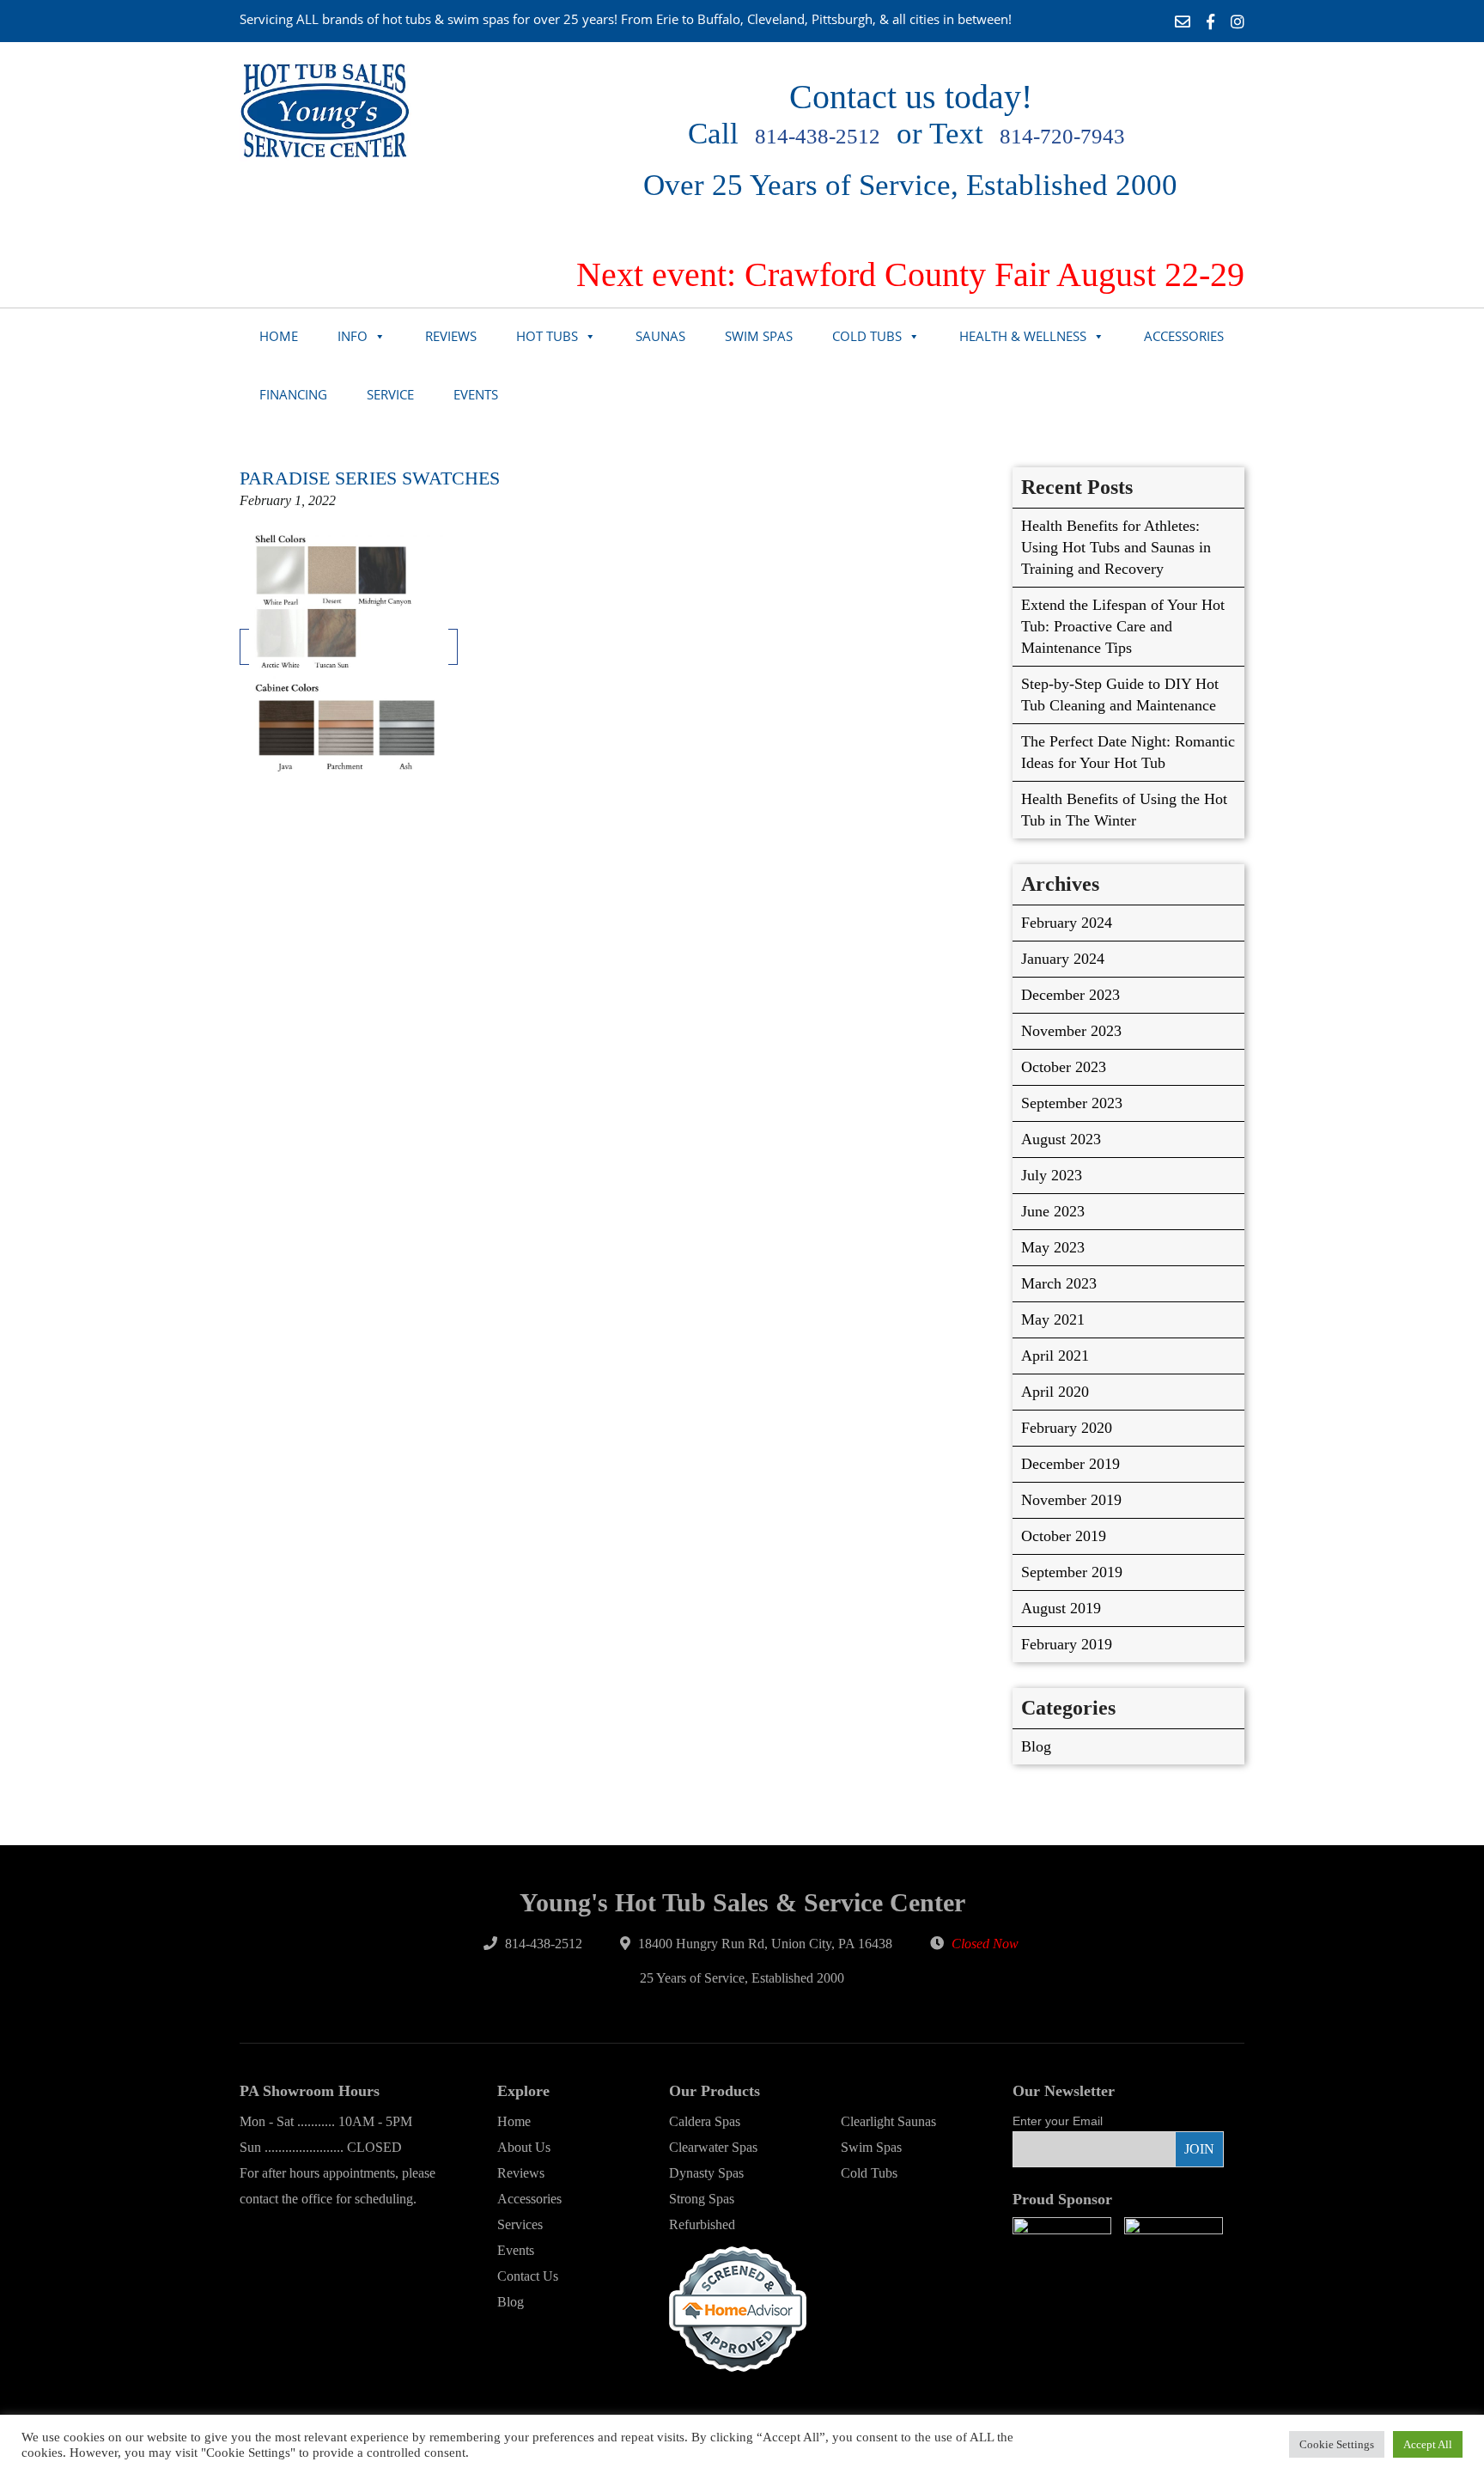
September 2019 (1072, 1572)
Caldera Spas (705, 2121)
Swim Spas (759, 336)
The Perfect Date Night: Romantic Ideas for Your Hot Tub (1128, 752)
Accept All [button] (1428, 2444)
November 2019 (1071, 1500)
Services (520, 2224)
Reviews (451, 336)
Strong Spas (702, 2199)
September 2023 (1072, 1103)
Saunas (660, 336)
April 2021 (1055, 1356)
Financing (293, 394)
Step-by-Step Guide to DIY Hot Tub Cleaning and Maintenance (1120, 695)
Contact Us (528, 2276)
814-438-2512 (818, 136)
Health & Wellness (1023, 336)
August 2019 (1061, 1608)
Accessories (1184, 336)
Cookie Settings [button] (1337, 2444)
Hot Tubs (547, 336)
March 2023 (1059, 1283)
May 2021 (1053, 1319)
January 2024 (1063, 959)
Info (353, 336)
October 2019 (1064, 1536)
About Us (524, 2147)
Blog (1036, 1746)
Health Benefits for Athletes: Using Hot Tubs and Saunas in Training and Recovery (1116, 547)
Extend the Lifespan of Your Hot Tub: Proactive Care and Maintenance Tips (1123, 626)
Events (476, 394)
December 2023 (1070, 995)
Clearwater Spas (713, 2147)
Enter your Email (1058, 2121)
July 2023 (1052, 1175)
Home (279, 336)
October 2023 (1064, 1067)
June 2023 (1053, 1211)
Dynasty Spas (706, 2173)
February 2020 (1067, 1428)
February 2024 (1067, 923)
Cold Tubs (867, 336)
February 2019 (1067, 1644)
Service (390, 394)
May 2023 (1053, 1247)
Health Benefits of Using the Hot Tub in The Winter (1124, 810)
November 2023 (1071, 1031)
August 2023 (1061, 1139)
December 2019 (1070, 1464)
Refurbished (702, 2224)
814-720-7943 (1062, 136)
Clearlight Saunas (888, 2121)
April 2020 (1055, 1392)
